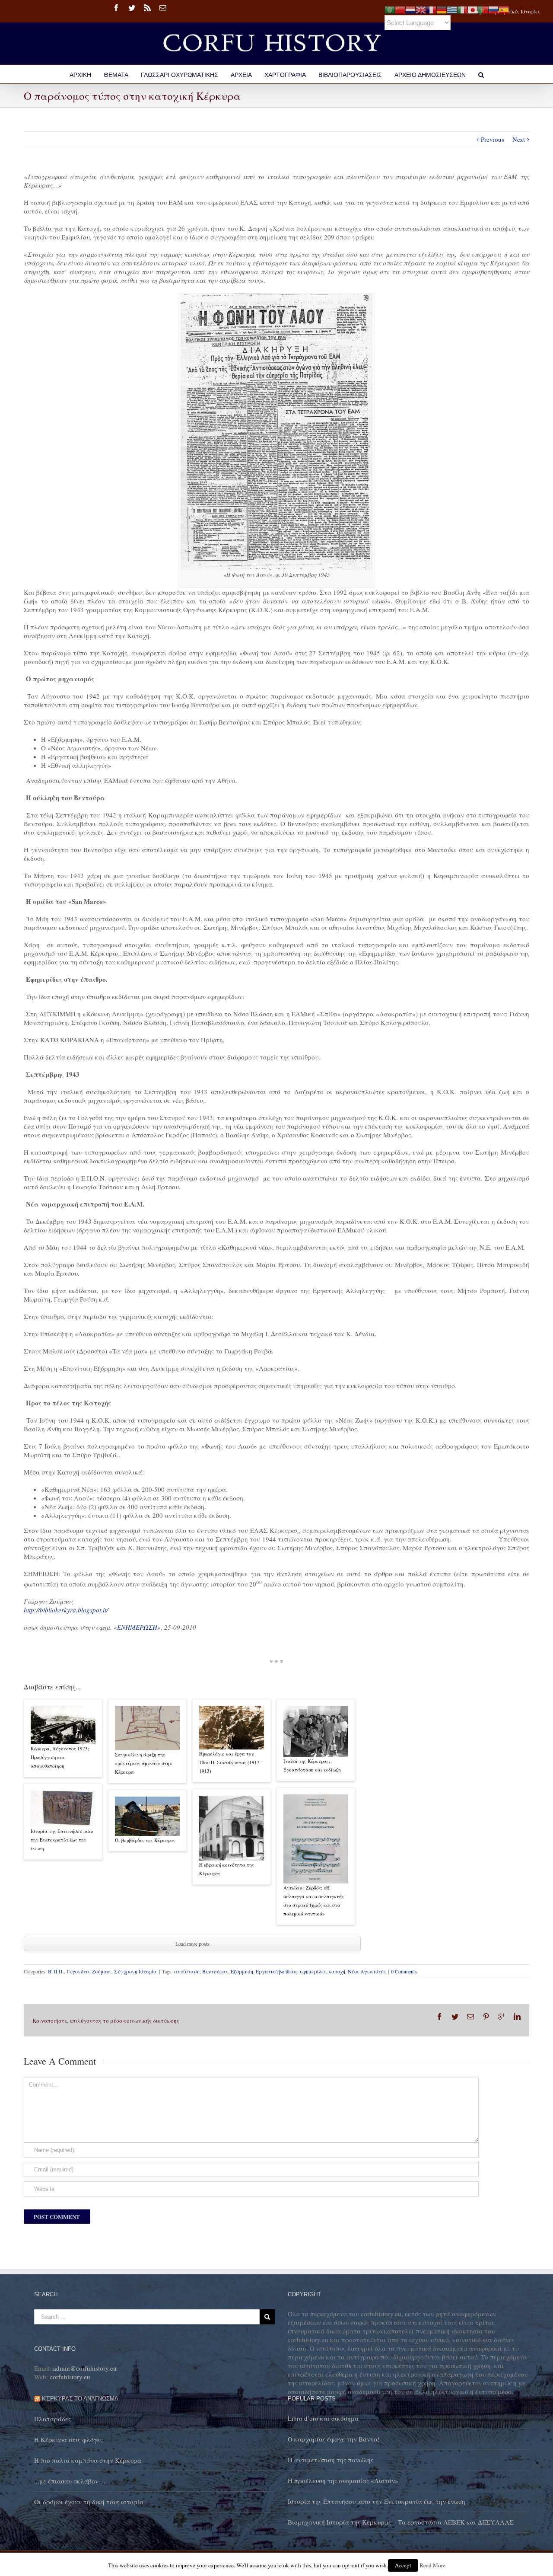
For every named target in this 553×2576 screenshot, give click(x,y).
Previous (493, 139)
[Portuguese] (483, 9)
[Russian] (493, 9)
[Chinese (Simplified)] (400, 9)
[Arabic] (390, 9)
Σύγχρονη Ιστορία (135, 1971)
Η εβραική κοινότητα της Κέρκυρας (227, 1869)
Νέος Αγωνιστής (367, 1971)
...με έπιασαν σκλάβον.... (70, 2481)
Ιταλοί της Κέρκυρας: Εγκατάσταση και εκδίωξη (312, 1765)
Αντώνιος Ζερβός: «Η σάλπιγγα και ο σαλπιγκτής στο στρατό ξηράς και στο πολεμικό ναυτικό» (314, 1901)
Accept (403, 2565)
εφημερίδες (313, 1971)
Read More (432, 2565)
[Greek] (452, 9)
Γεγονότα (78, 1971)
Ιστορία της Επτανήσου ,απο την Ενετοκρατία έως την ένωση (62, 1840)
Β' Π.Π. (56, 1971)
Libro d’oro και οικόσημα (323, 2418)
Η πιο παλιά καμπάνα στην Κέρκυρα (88, 2460)
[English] (421, 9)
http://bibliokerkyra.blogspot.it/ (66, 1610)
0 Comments (404, 1971)
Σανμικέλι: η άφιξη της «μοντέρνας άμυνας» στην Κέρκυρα (143, 1763)
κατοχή (337, 1971)
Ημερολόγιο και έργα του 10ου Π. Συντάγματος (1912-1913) (230, 1762)
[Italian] (462, 9)
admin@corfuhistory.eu (85, 2368)
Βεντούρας (215, 1971)
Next (519, 139)
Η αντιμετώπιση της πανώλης (331, 2460)
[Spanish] (504, 9)
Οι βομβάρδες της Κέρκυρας (145, 1840)
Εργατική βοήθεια (276, 1971)
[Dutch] (410, 9)
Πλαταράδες (52, 2419)
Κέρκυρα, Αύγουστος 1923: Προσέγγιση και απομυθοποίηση (60, 1757)
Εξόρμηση (242, 1971)
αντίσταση (187, 1971)
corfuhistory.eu (70, 2377)
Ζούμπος (102, 1971)
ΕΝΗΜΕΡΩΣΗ (137, 1627)
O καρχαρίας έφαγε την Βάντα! (334, 2439)
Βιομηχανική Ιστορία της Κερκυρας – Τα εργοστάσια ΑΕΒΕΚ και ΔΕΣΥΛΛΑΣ (401, 2522)
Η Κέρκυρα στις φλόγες (68, 2439)
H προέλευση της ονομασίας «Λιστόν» (343, 2480)
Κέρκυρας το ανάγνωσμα (80, 2399)
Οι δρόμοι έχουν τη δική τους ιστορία (89, 2502)
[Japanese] (473, 9)
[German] (442, 9)
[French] (431, 9)
